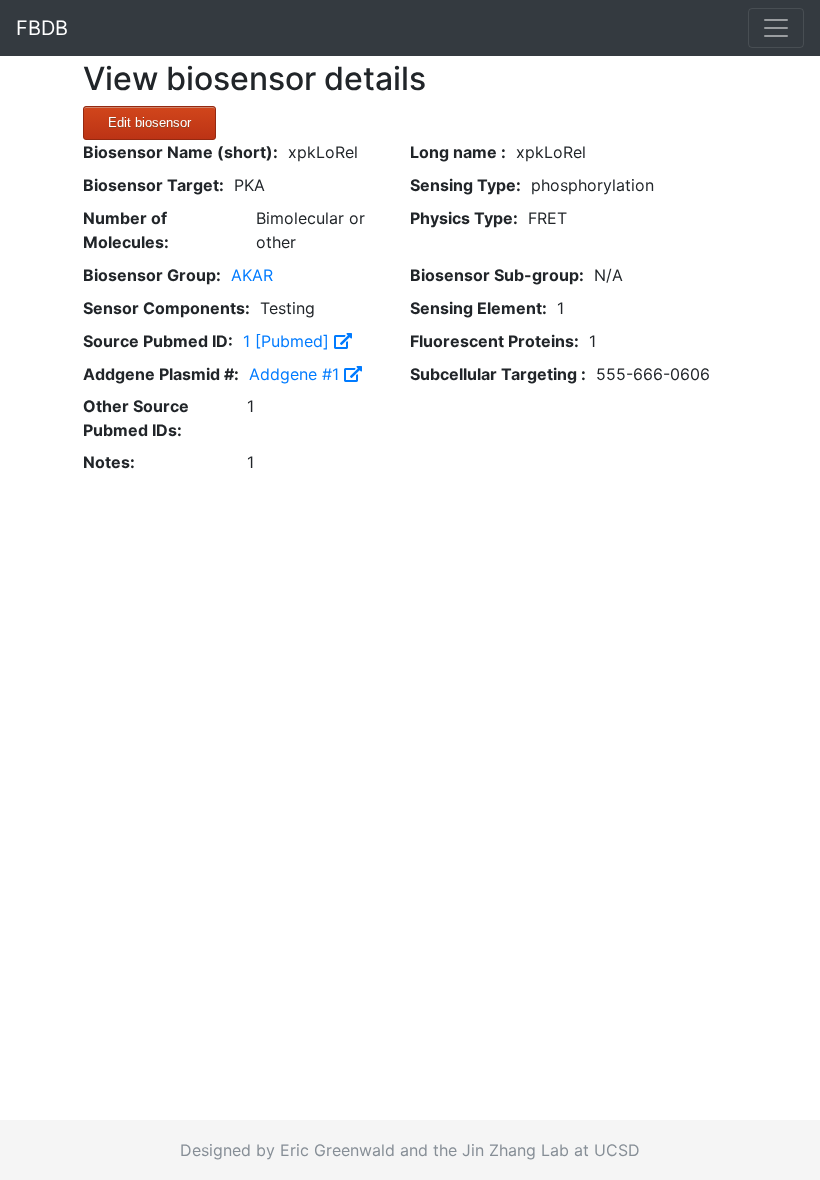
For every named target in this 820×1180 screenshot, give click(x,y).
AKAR (252, 275)
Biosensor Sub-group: (497, 275)
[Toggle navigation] (776, 28)
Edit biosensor (149, 122)
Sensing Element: (478, 308)
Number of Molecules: (126, 230)
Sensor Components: (166, 308)
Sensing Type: (465, 185)
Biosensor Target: (153, 185)
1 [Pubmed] (288, 341)
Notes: (109, 462)
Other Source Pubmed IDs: (136, 418)
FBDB (42, 28)
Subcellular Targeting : (498, 374)
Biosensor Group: (152, 275)
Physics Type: (464, 218)
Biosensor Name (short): (180, 152)
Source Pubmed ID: (158, 341)
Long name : (458, 152)
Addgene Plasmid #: (161, 374)
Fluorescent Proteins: (494, 341)
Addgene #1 (296, 374)
